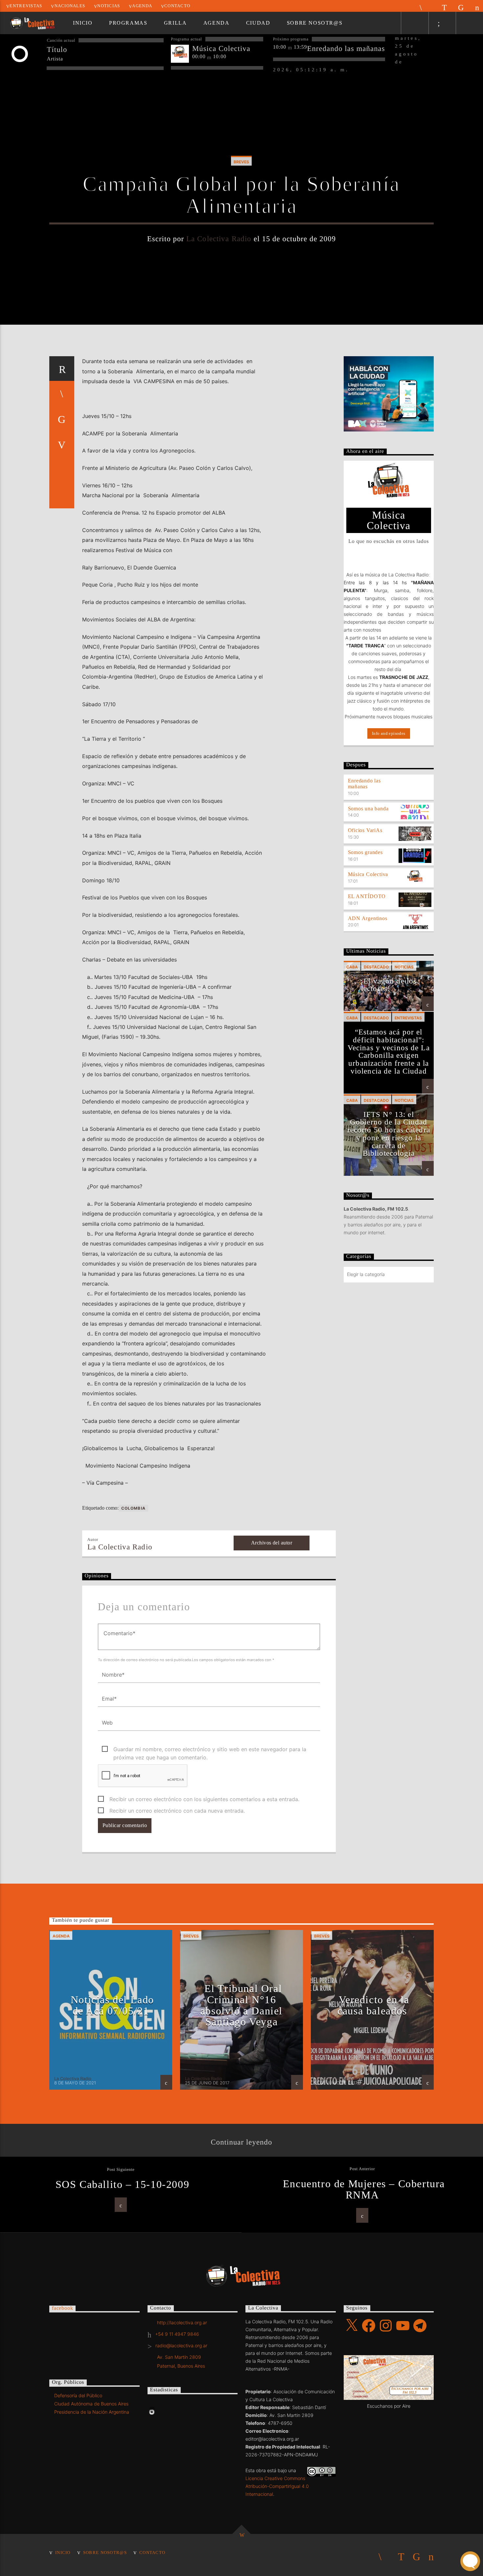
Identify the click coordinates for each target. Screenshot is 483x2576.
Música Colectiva (368, 874)
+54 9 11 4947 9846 (177, 2334)
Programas (128, 23)
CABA (352, 967)
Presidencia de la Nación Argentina (92, 2412)
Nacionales (70, 6)
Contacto (177, 6)
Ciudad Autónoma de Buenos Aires (91, 2404)
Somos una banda (368, 809)
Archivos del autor (272, 1543)
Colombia (134, 1508)
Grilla (175, 23)
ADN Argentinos (368, 918)
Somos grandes (365, 852)
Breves (241, 162)
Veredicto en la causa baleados (373, 2005)
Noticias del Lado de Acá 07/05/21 (112, 2005)
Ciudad (258, 23)
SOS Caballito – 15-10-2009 (123, 2184)
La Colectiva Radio (219, 239)
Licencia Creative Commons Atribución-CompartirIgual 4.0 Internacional (277, 2486)
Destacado (376, 967)
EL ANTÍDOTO (367, 896)
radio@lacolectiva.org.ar (181, 2345)
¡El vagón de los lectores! (389, 985)
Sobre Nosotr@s (315, 23)
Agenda (142, 6)
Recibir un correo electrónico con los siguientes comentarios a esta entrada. (204, 1799)
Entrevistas (26, 6)
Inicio (83, 23)
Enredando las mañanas (364, 784)
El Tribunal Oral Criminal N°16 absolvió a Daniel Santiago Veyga (241, 2005)
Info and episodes (389, 733)
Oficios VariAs (365, 830)
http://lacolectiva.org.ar (182, 2322)
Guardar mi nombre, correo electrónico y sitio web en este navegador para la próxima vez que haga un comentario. (210, 1750)
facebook (62, 2308)
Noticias (109, 6)
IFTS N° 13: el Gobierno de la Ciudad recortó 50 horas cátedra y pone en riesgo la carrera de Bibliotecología (389, 1134)
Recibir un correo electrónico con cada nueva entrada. (177, 1811)
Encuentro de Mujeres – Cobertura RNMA (364, 2189)
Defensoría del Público (78, 2395)
